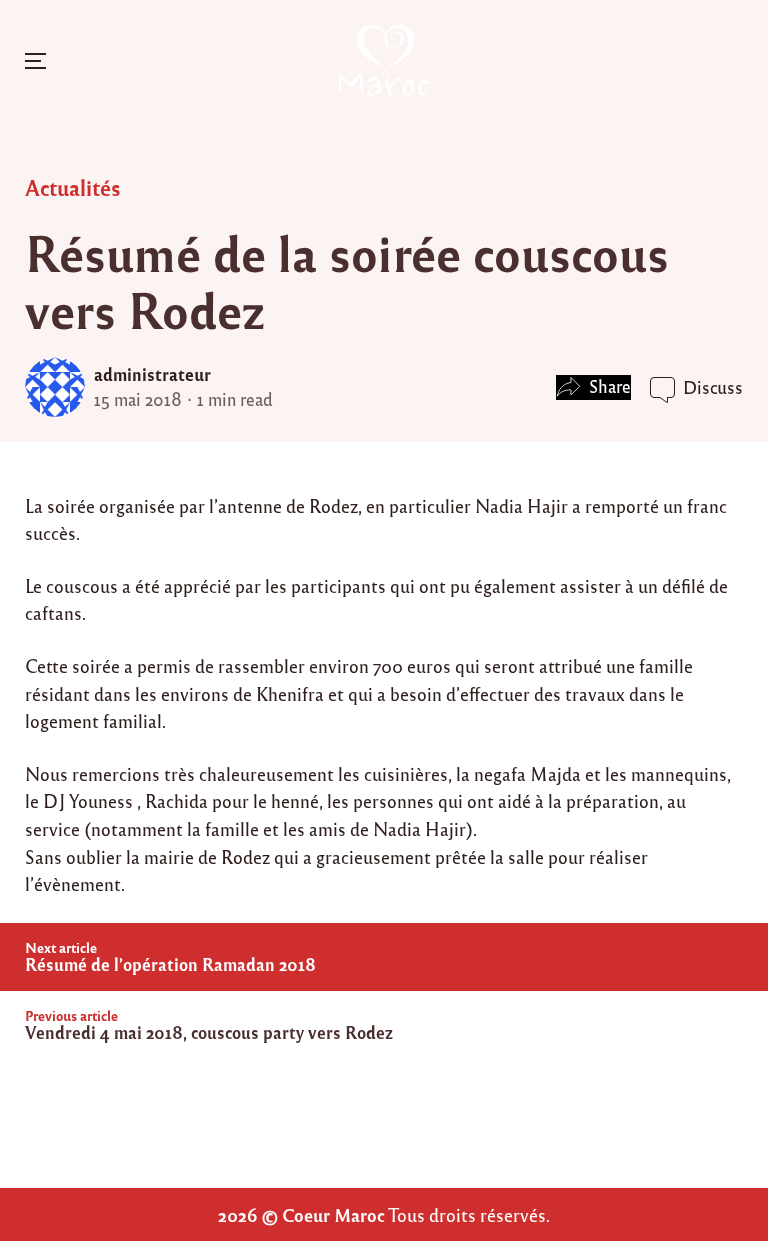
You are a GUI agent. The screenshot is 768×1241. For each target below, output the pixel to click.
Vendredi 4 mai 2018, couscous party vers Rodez (209, 1032)
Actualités (73, 187)
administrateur (152, 374)
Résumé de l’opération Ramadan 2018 (170, 964)
